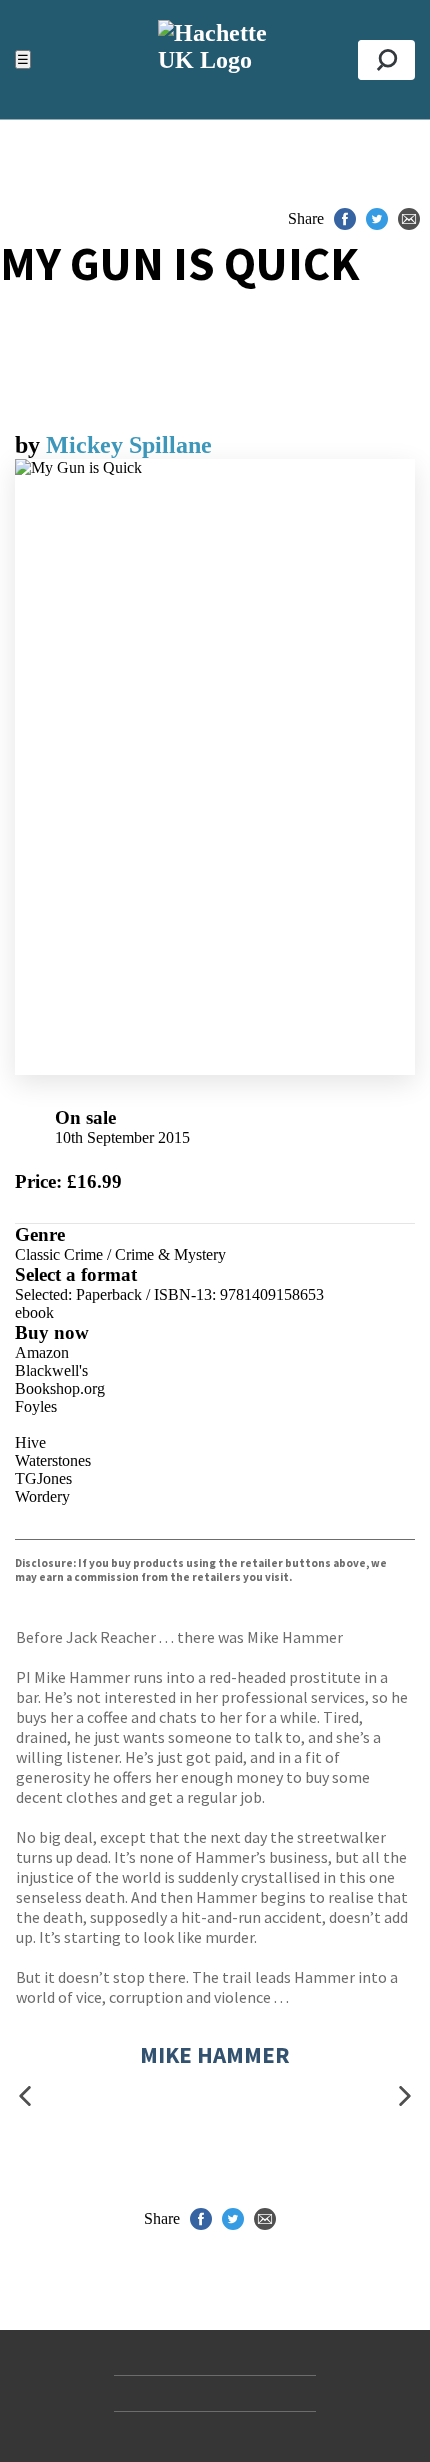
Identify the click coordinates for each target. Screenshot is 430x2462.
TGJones (43, 1478)
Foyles (36, 1406)
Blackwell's (51, 1370)
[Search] (386, 60)
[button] (25, 2095)
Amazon (42, 1352)
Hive (30, 1442)
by (30, 445)
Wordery (42, 1496)
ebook (34, 1312)
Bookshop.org (60, 1388)
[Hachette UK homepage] (214, 59)
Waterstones (53, 1460)
